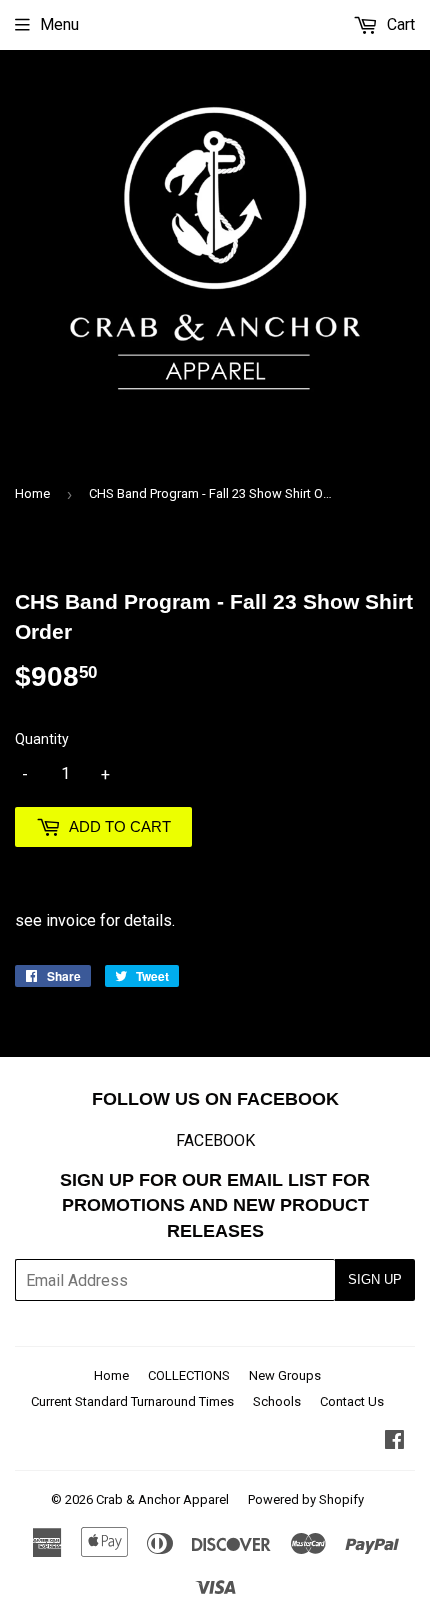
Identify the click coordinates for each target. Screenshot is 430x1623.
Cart (399, 24)
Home (32, 493)
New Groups (285, 1375)
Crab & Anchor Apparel (162, 1499)
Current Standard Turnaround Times (132, 1401)
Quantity (42, 739)
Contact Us (352, 1401)
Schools (277, 1401)
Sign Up (375, 1279)
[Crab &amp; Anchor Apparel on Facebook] (394, 1441)
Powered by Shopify (306, 1499)
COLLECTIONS (189, 1375)
